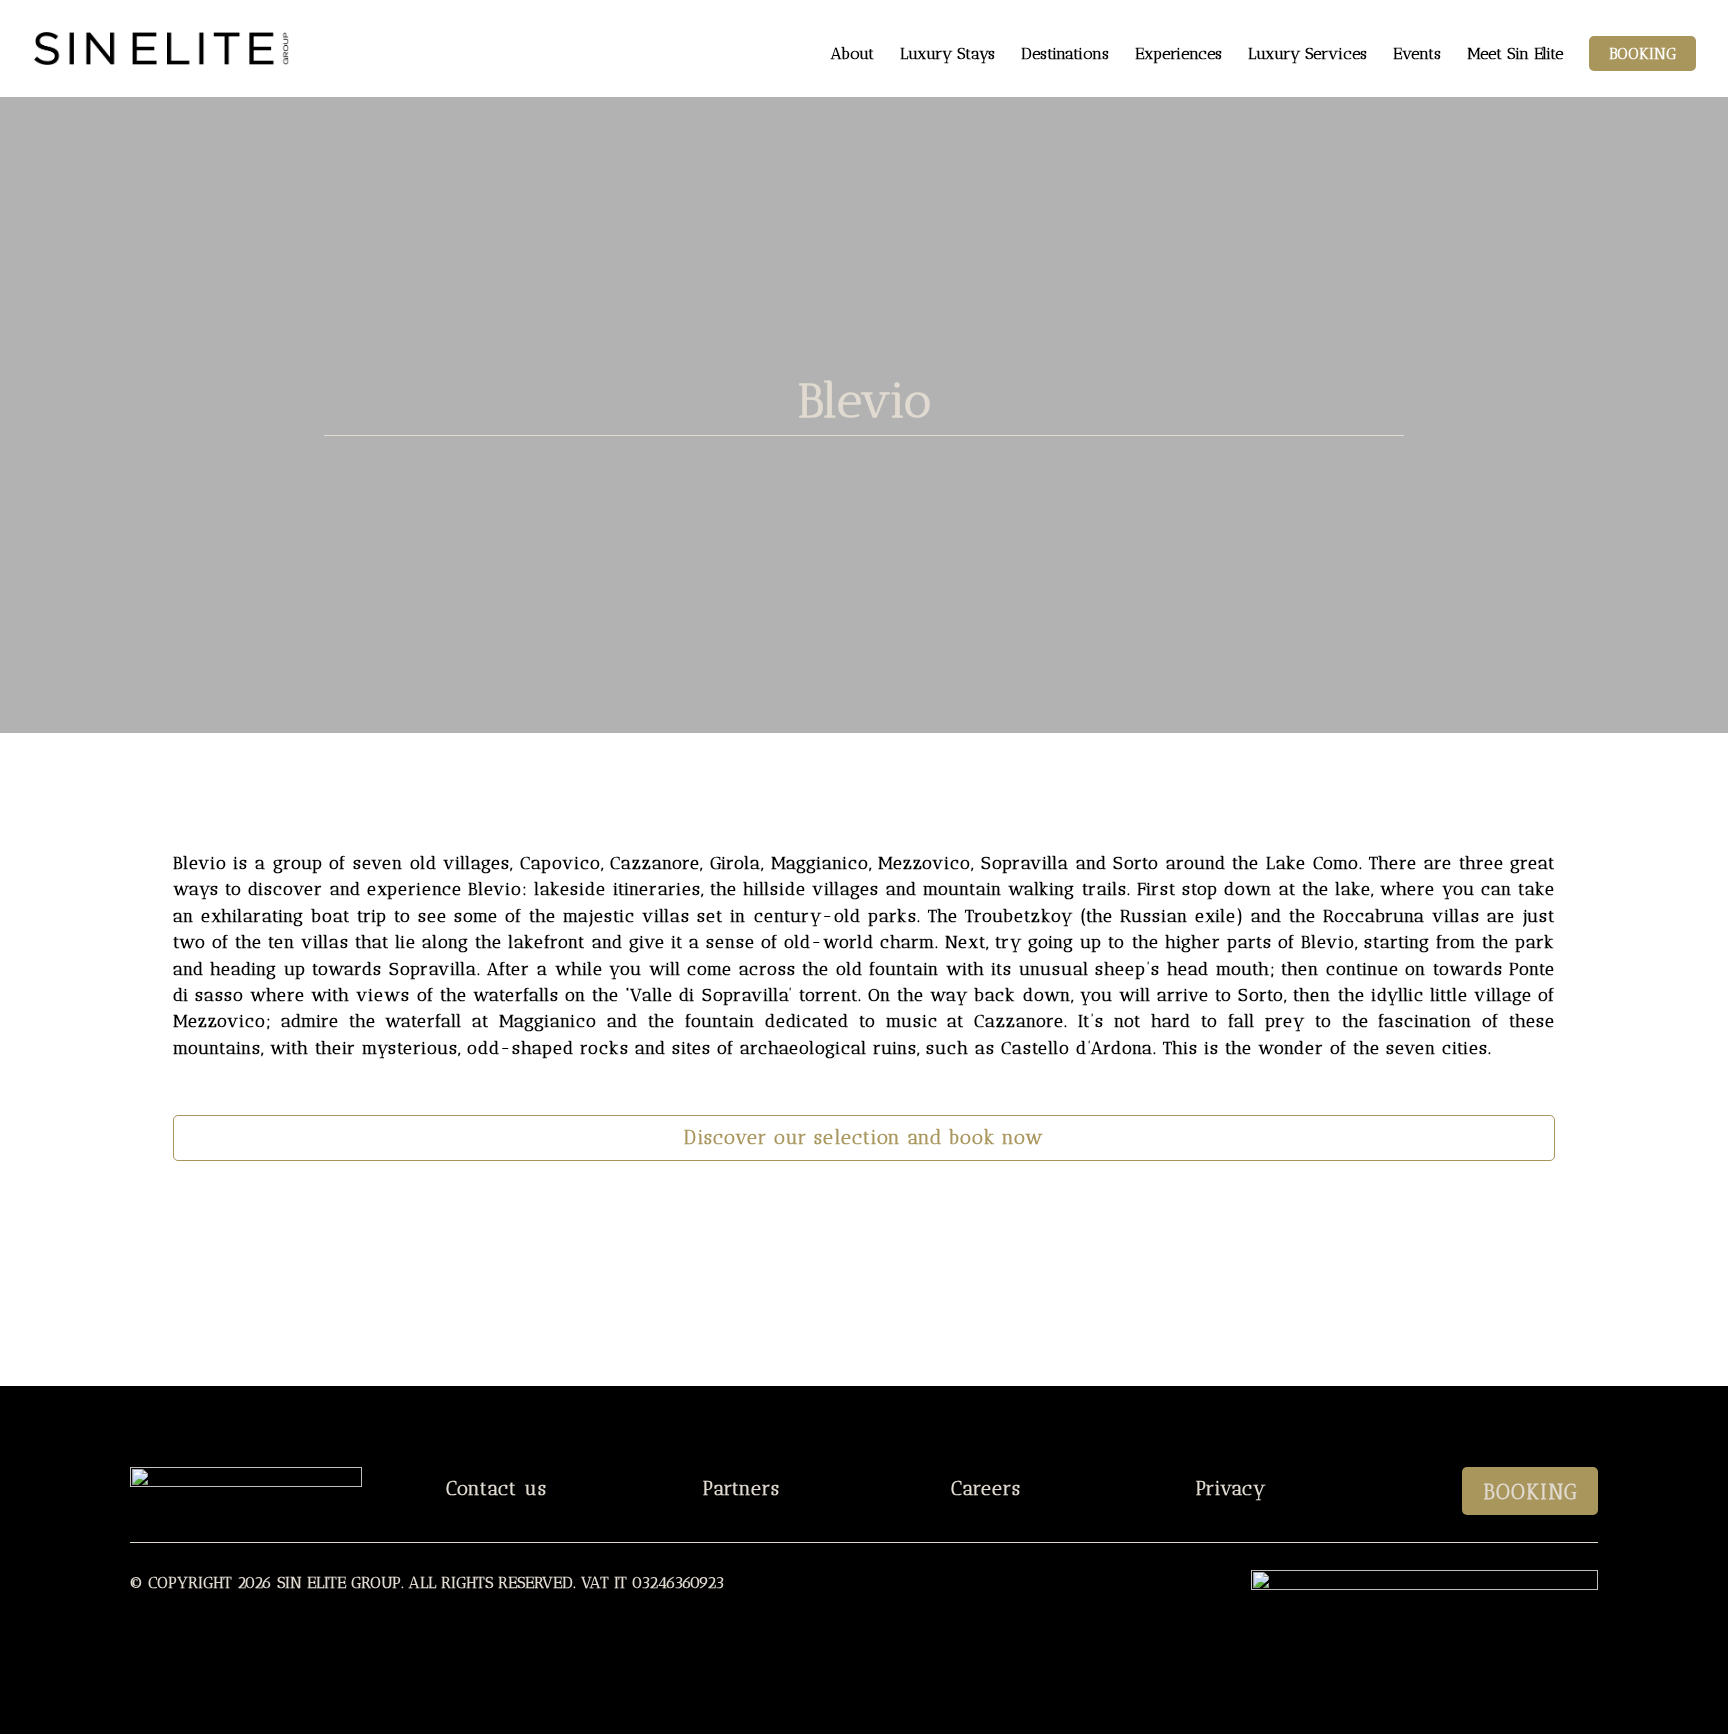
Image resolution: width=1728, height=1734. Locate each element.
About (852, 55)
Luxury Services (1307, 55)
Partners (741, 1488)
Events (1417, 55)
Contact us (496, 1488)
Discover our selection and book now (863, 1137)
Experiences (1178, 55)
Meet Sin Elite (1515, 55)
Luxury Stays (947, 55)
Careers (986, 1488)
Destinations (1065, 55)
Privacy (1231, 1488)
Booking (1642, 53)
